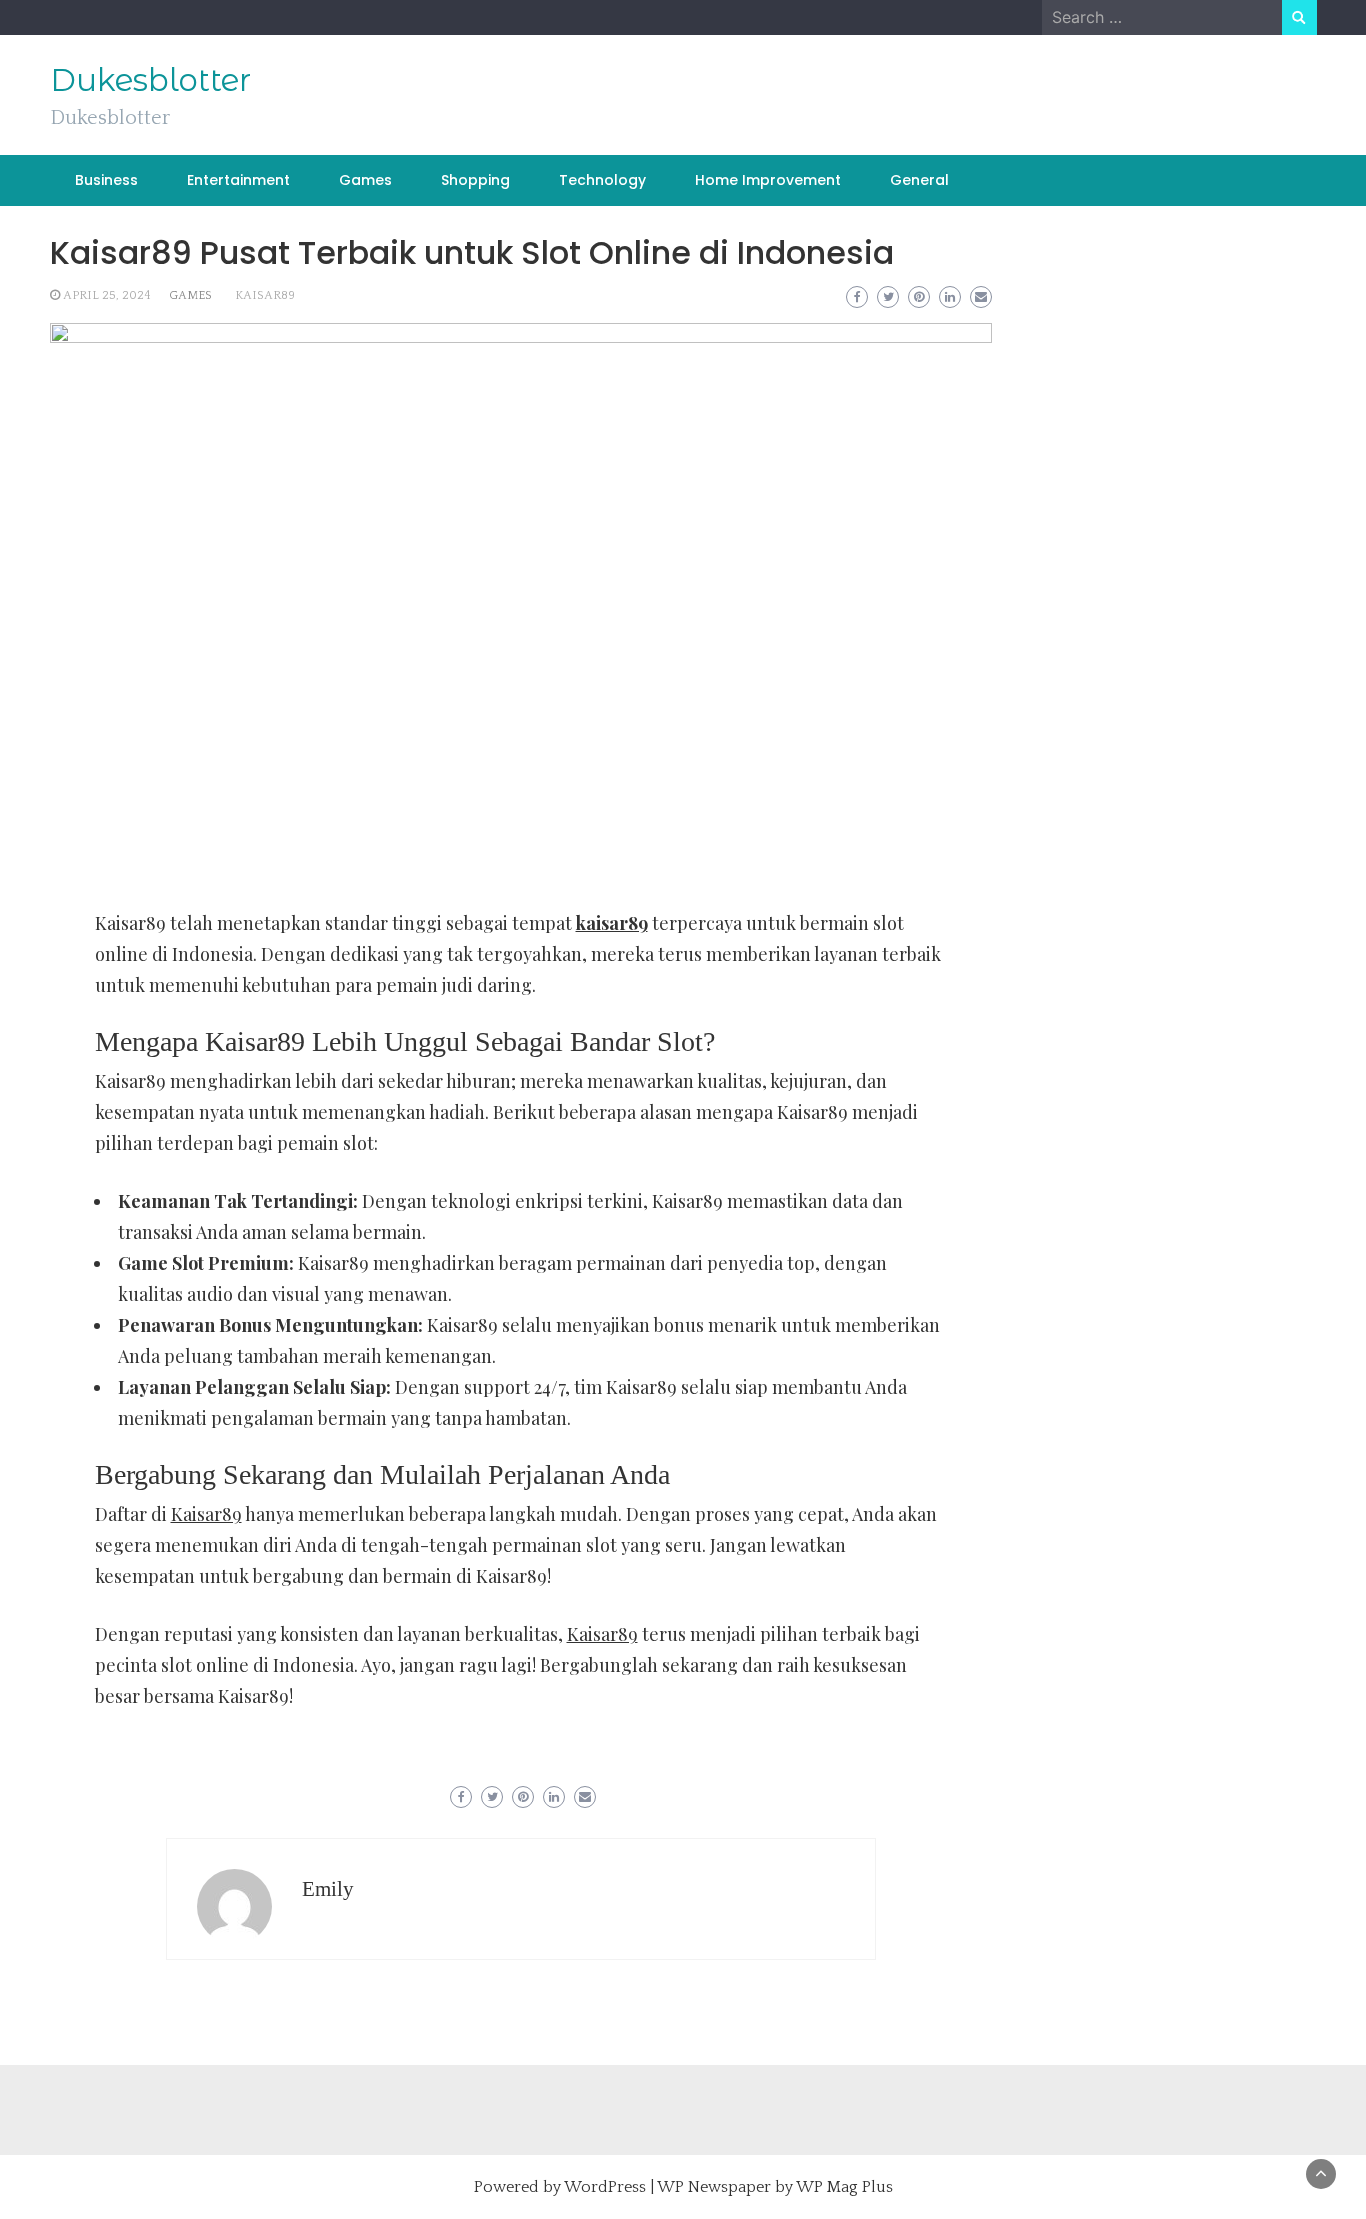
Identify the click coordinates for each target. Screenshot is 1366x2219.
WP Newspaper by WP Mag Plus (775, 2187)
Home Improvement (768, 180)
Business (106, 180)
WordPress (605, 2187)
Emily (328, 1889)
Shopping (475, 180)
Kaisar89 (206, 1514)
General (919, 180)
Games (365, 180)
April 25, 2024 (107, 295)
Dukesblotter (150, 80)
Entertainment (238, 180)
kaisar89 (265, 295)
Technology (602, 180)
